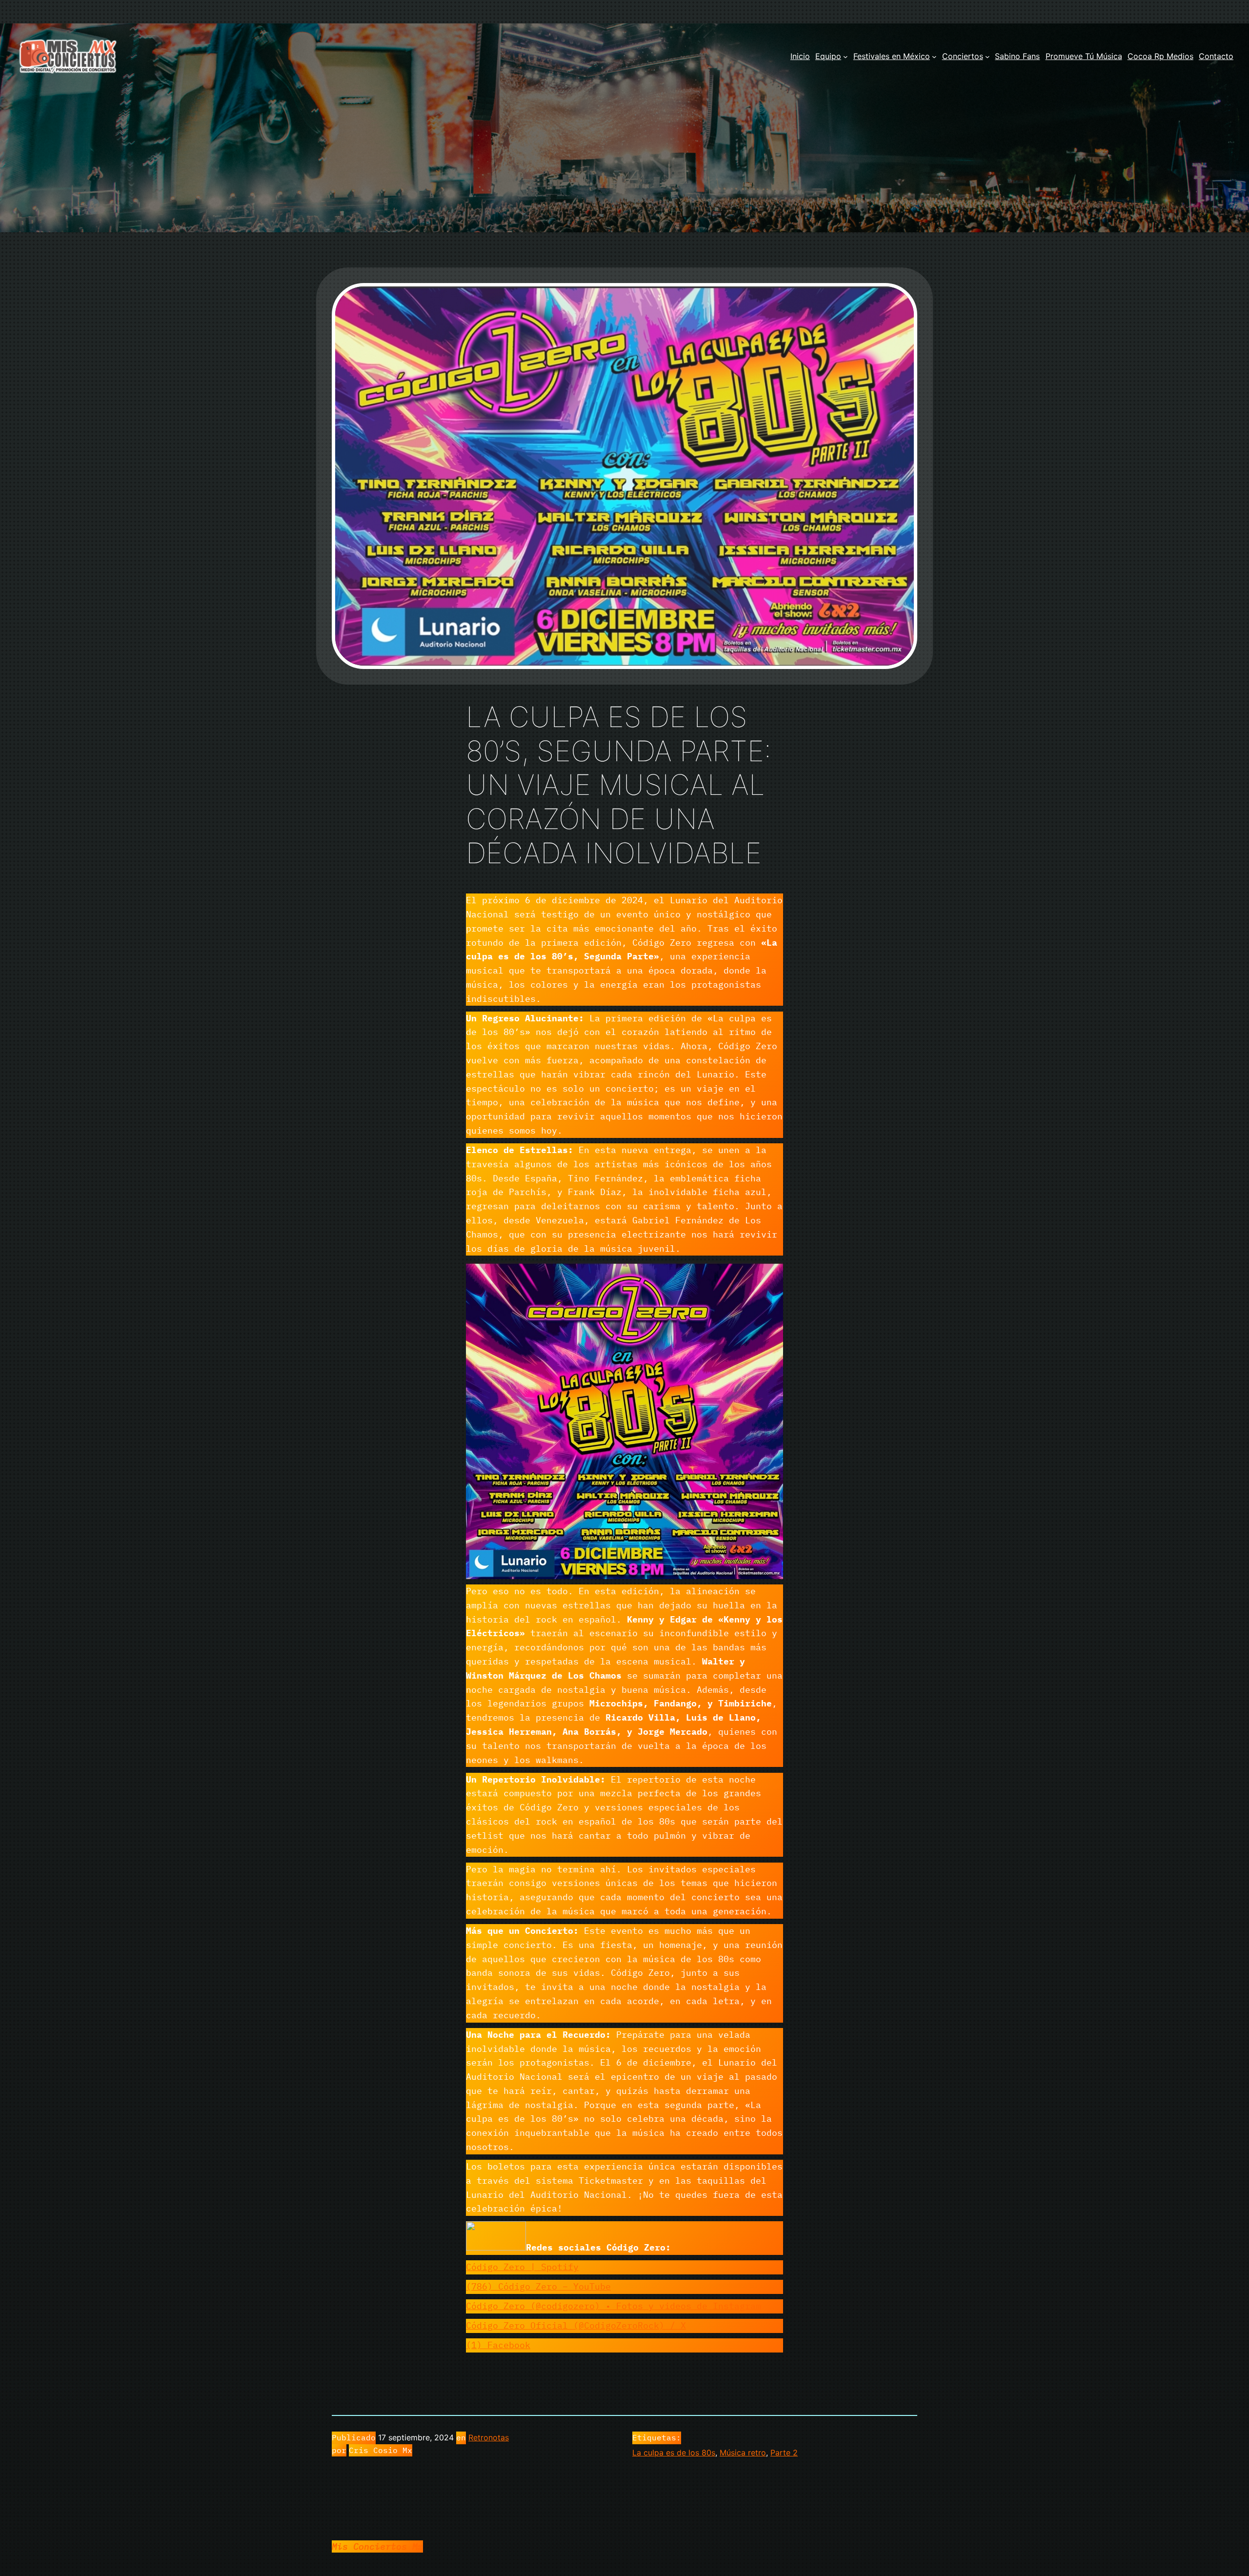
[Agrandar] (770, 1274)
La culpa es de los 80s (674, 2453)
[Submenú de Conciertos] (987, 57)
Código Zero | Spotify (522, 2267)
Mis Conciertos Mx (377, 2546)
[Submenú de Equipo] (846, 57)
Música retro (743, 2453)
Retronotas (489, 2437)
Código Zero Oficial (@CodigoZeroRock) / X (576, 2325)
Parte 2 (784, 2453)
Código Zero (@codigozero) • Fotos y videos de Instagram (614, 2306)
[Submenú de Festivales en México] (934, 57)
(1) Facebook (498, 2345)
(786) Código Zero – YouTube (538, 2286)
